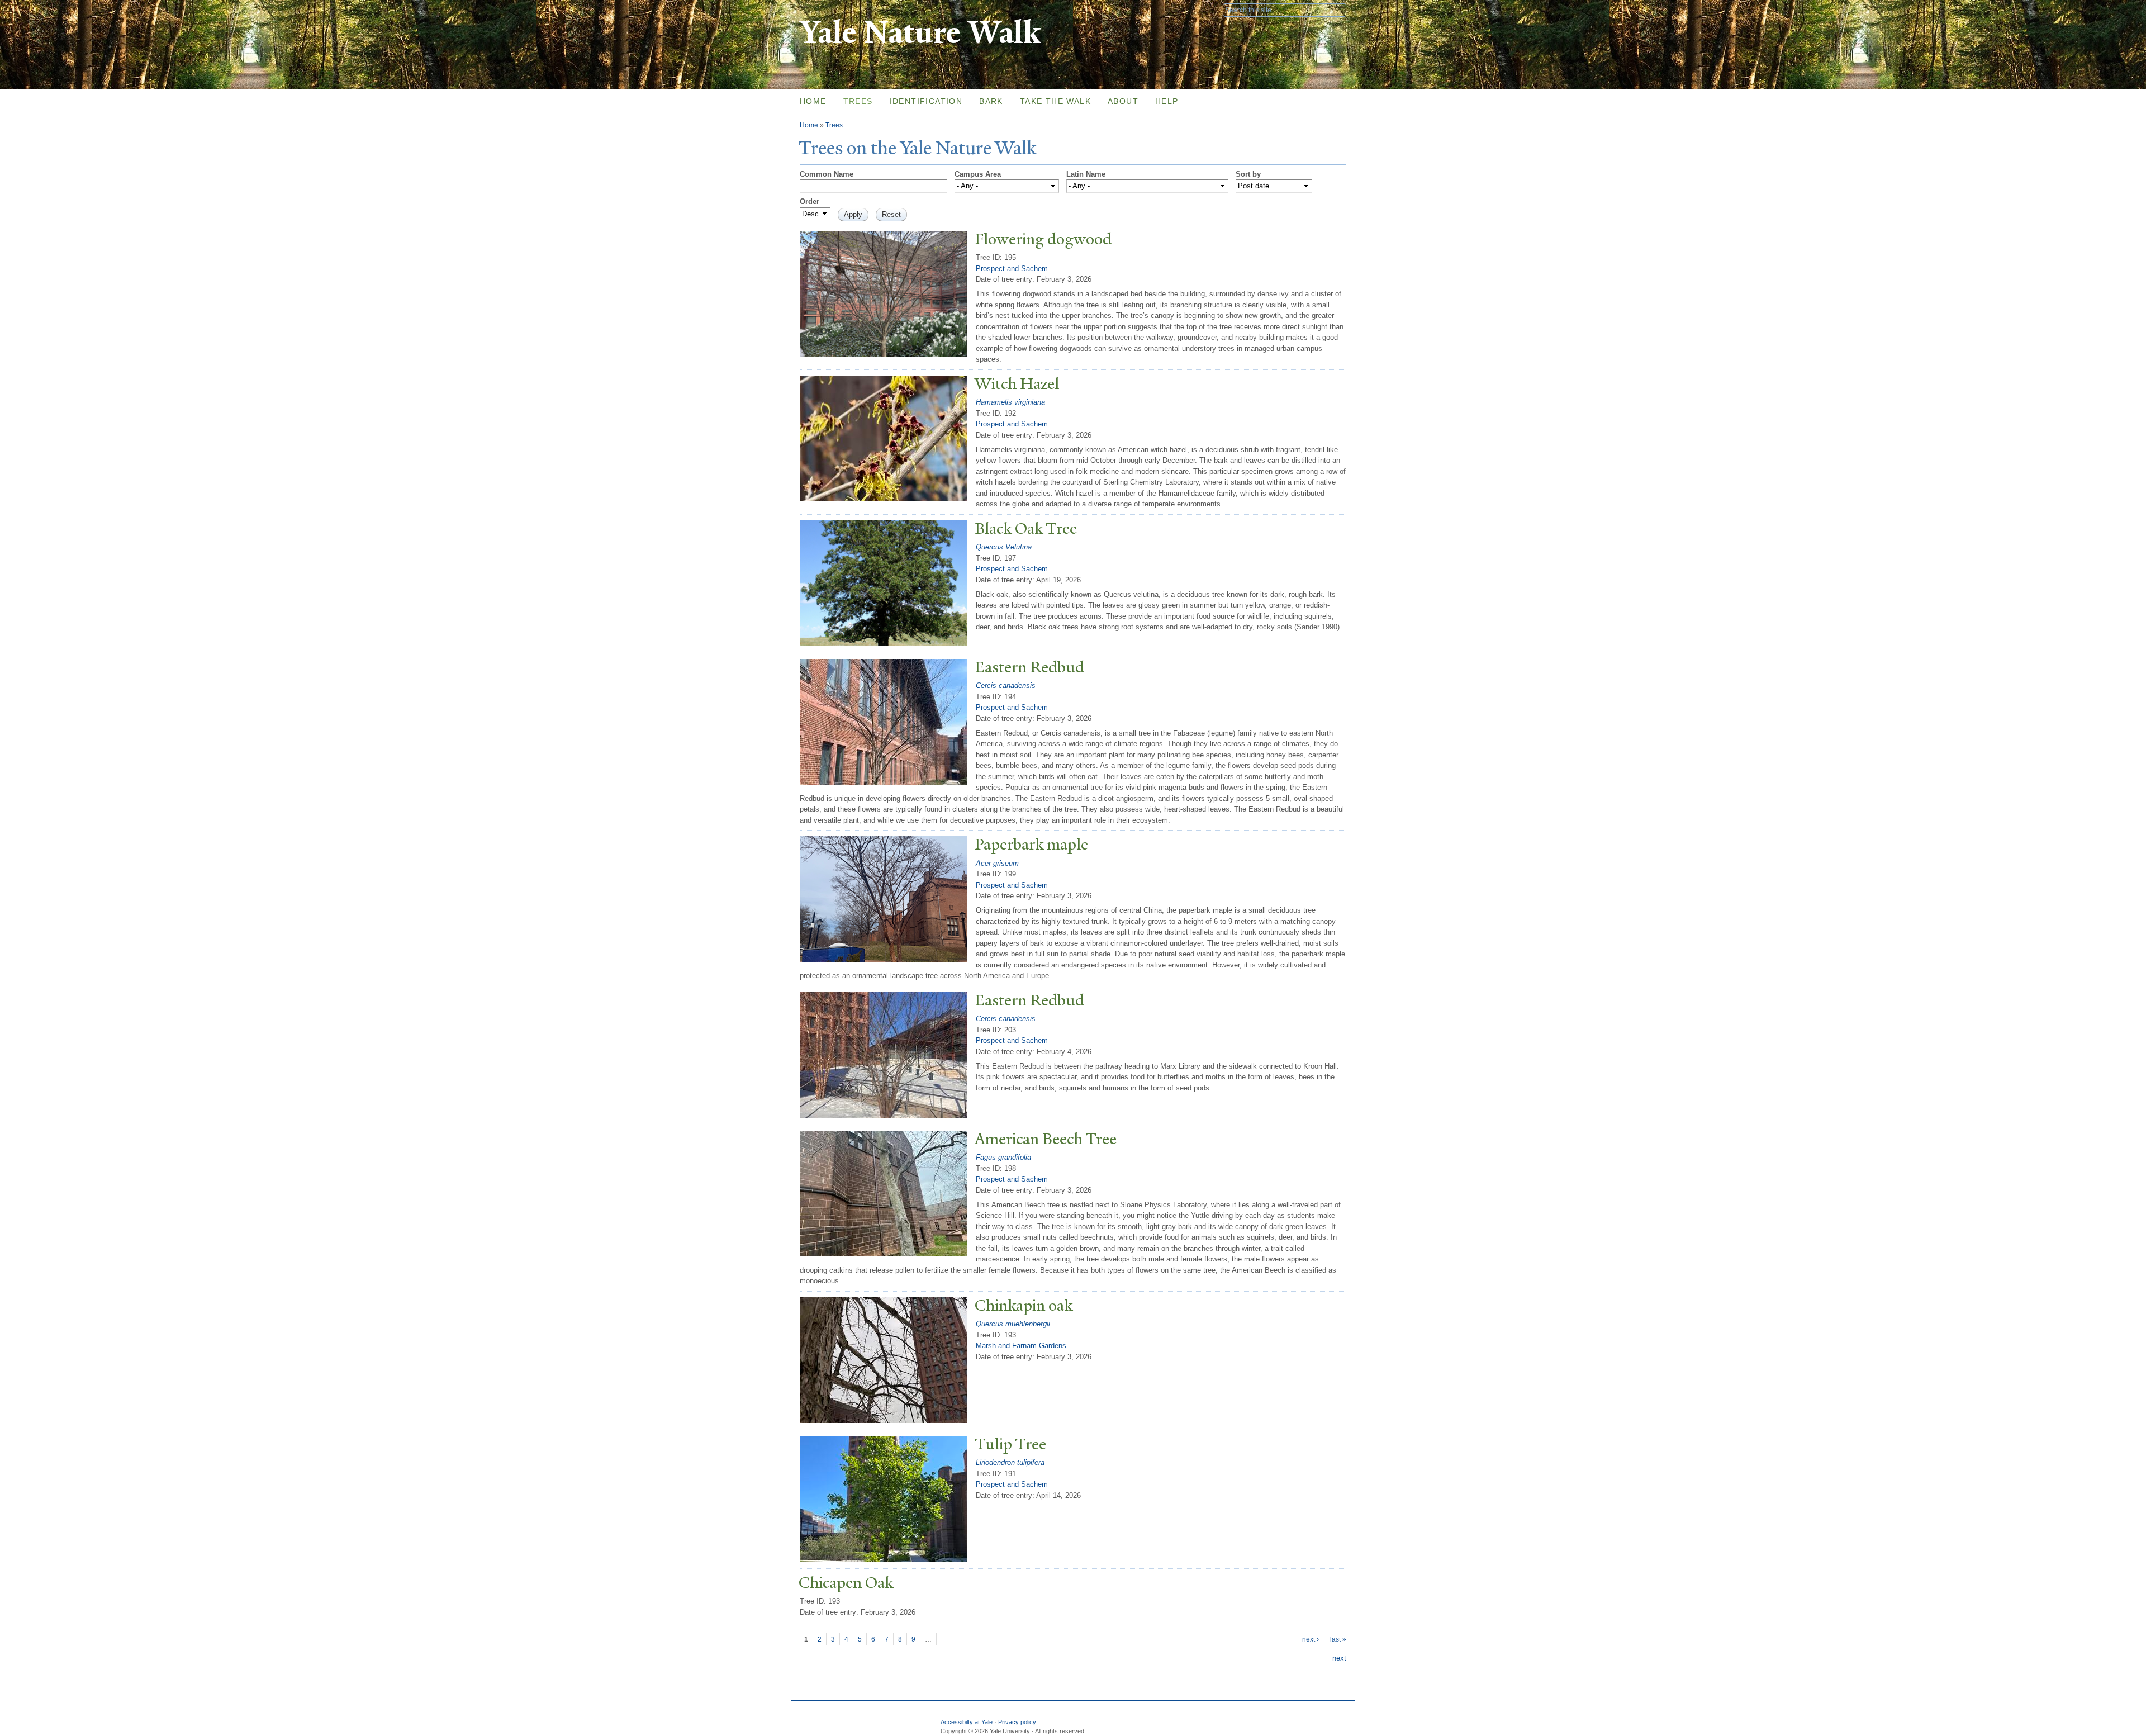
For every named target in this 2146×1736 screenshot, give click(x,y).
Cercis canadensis (1006, 686)
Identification (926, 101)
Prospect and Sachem (1012, 269)
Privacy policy (1017, 1722)
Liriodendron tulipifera (1010, 1462)
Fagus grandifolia (1003, 1157)
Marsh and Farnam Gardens (1021, 1346)
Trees (858, 101)
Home (813, 101)
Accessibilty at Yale (967, 1722)
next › (1311, 1639)
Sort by (1248, 174)
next (1339, 1658)
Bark (991, 101)
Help (1167, 101)
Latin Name (1086, 174)
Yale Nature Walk (920, 33)
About (1123, 101)
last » (1338, 1639)
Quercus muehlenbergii (1013, 1324)
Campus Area (978, 174)
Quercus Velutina (1004, 547)
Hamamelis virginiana (1010, 402)
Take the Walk (1055, 101)
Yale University (831, 10)
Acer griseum (997, 863)
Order (810, 201)
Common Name (827, 174)
